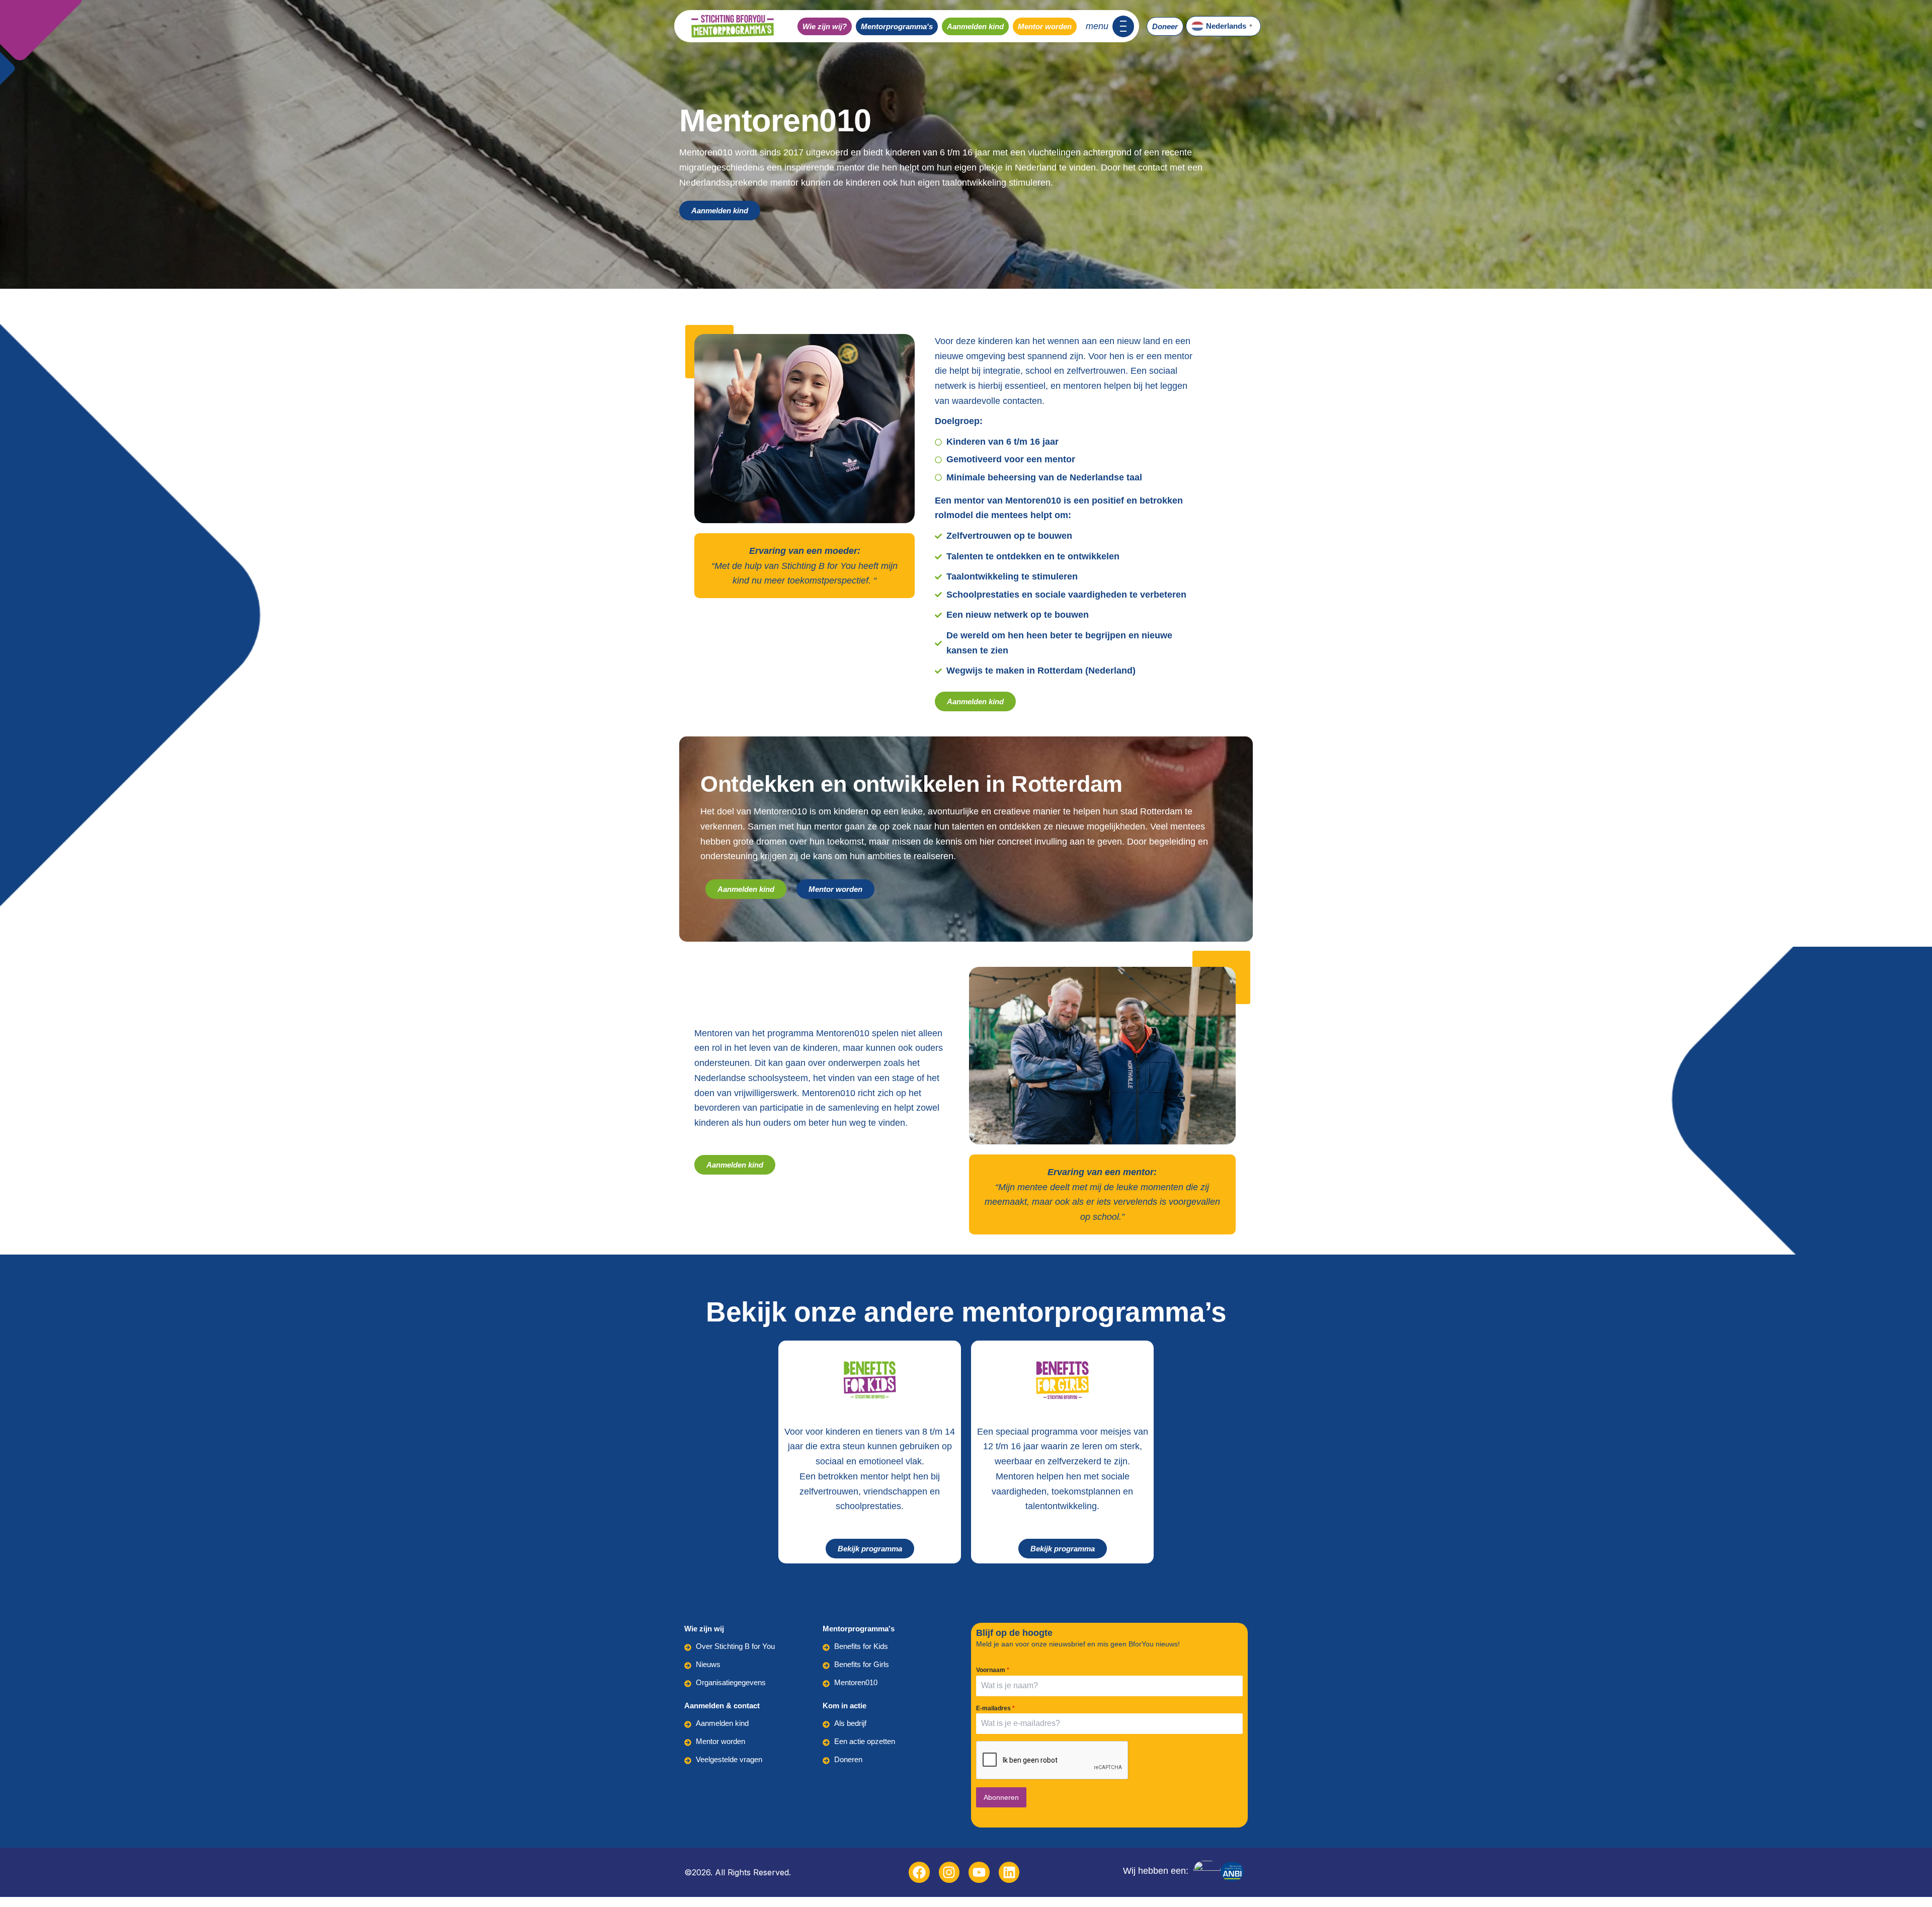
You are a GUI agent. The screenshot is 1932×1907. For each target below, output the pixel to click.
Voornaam (993, 1670)
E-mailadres (995, 1708)
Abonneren (1001, 1797)
